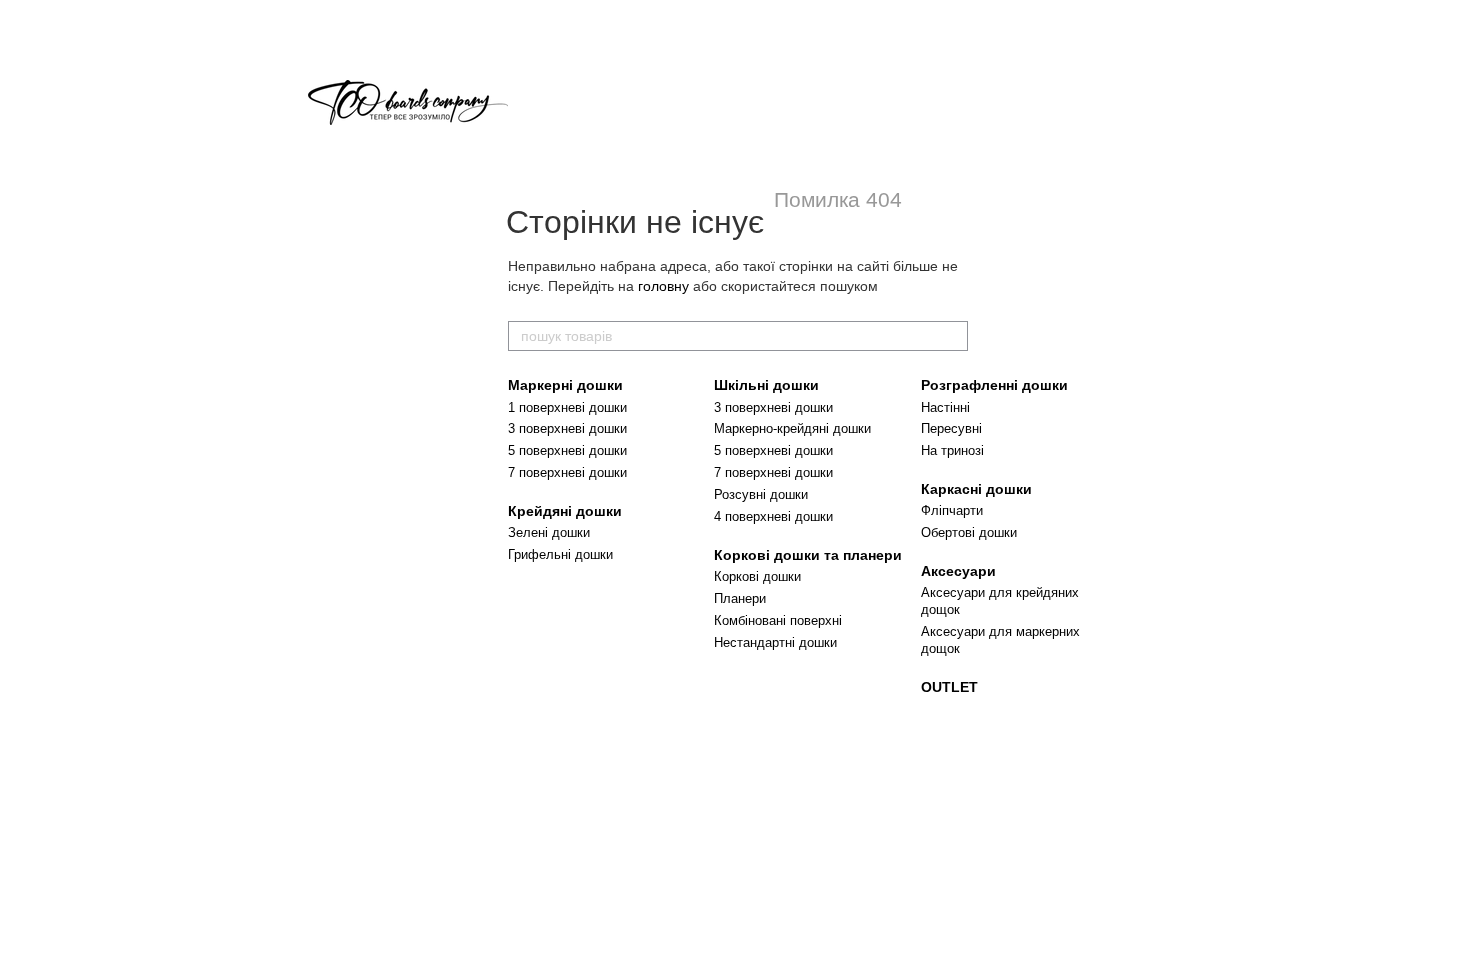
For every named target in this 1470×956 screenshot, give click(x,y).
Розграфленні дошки (994, 385)
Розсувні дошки (761, 494)
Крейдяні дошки (565, 511)
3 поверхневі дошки (567, 428)
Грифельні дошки (560, 554)
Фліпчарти (952, 510)
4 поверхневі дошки (773, 516)
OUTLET (949, 687)
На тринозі (952, 450)
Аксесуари (958, 571)
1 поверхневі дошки (567, 407)
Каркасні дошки (976, 489)
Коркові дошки (757, 576)
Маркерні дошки (565, 385)
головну (663, 286)
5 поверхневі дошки (567, 450)
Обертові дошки (969, 532)
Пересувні (951, 428)
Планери (740, 598)
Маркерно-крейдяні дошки (792, 428)
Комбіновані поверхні (778, 620)
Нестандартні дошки (775, 642)
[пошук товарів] (952, 336)
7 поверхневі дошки (567, 472)
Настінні (945, 407)
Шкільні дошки (766, 385)
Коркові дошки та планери (808, 555)
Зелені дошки (549, 532)
